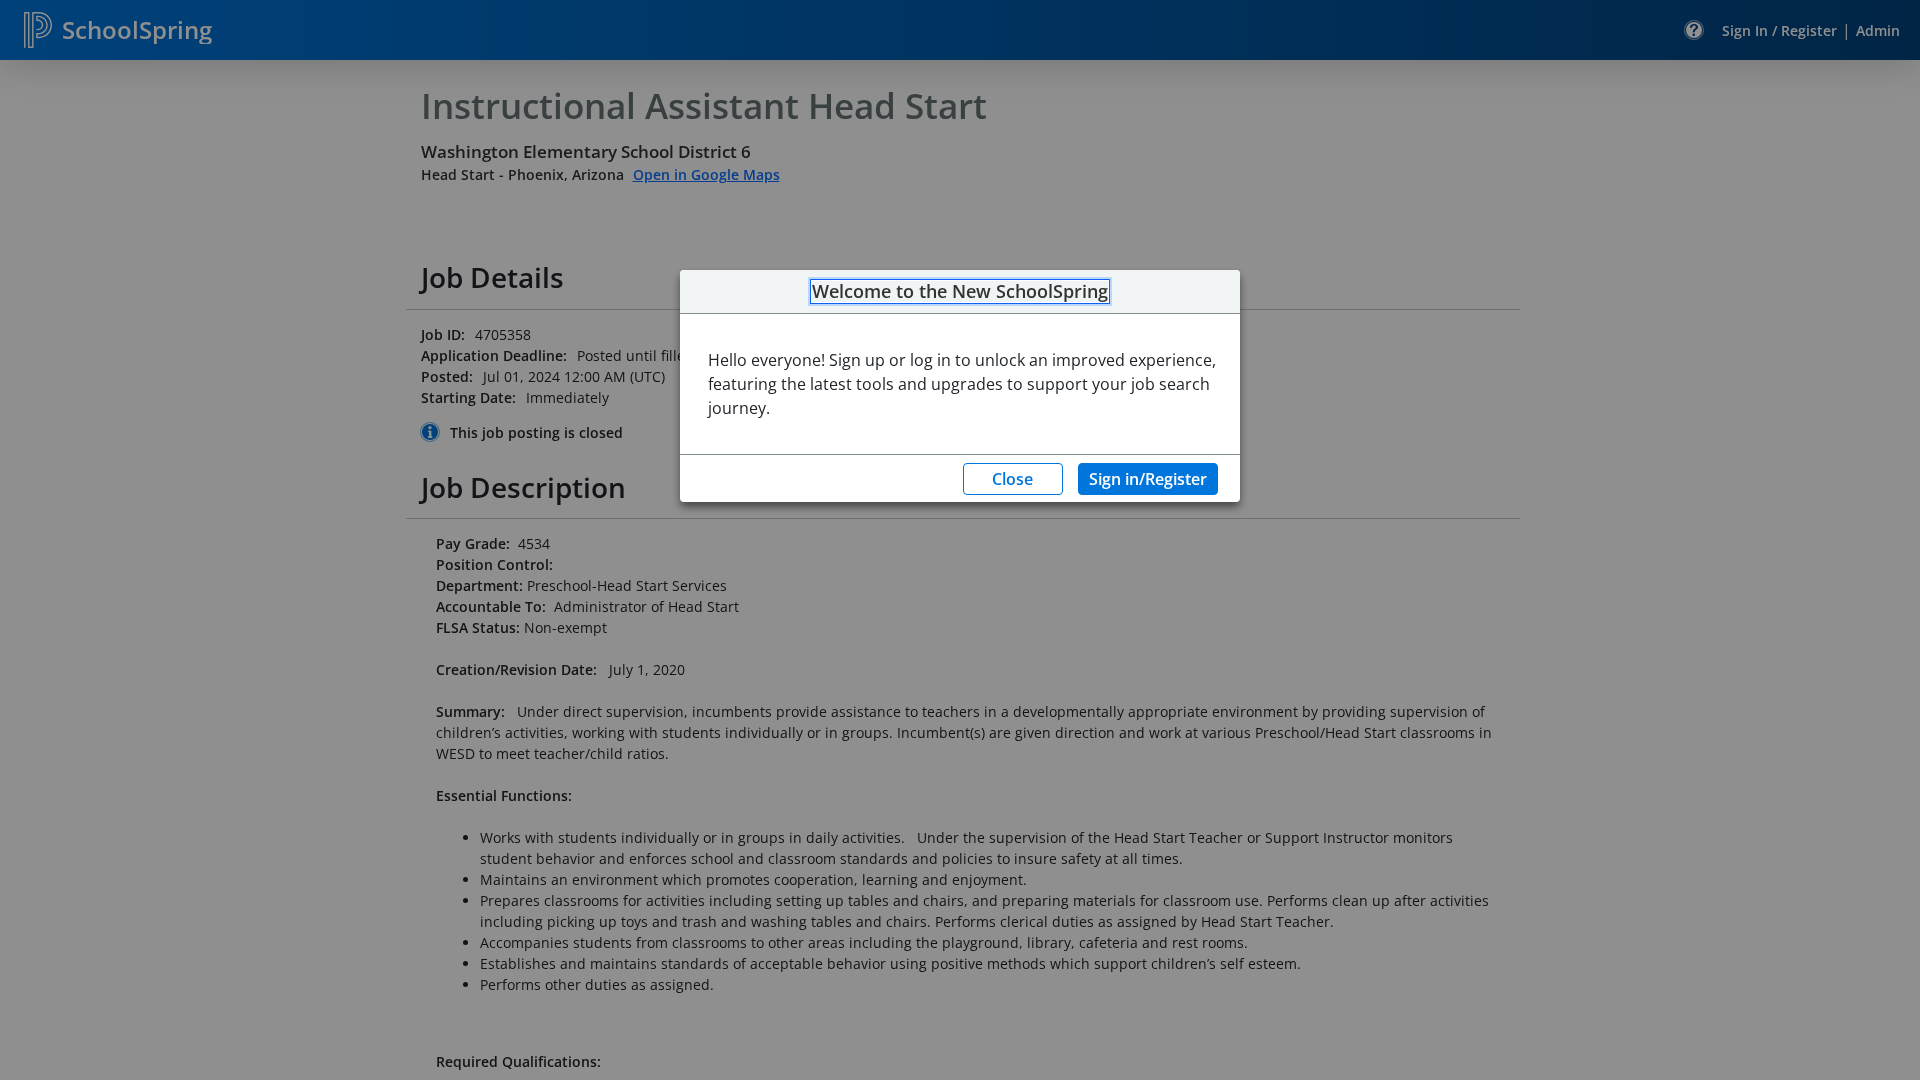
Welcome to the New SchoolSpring (960, 292)
